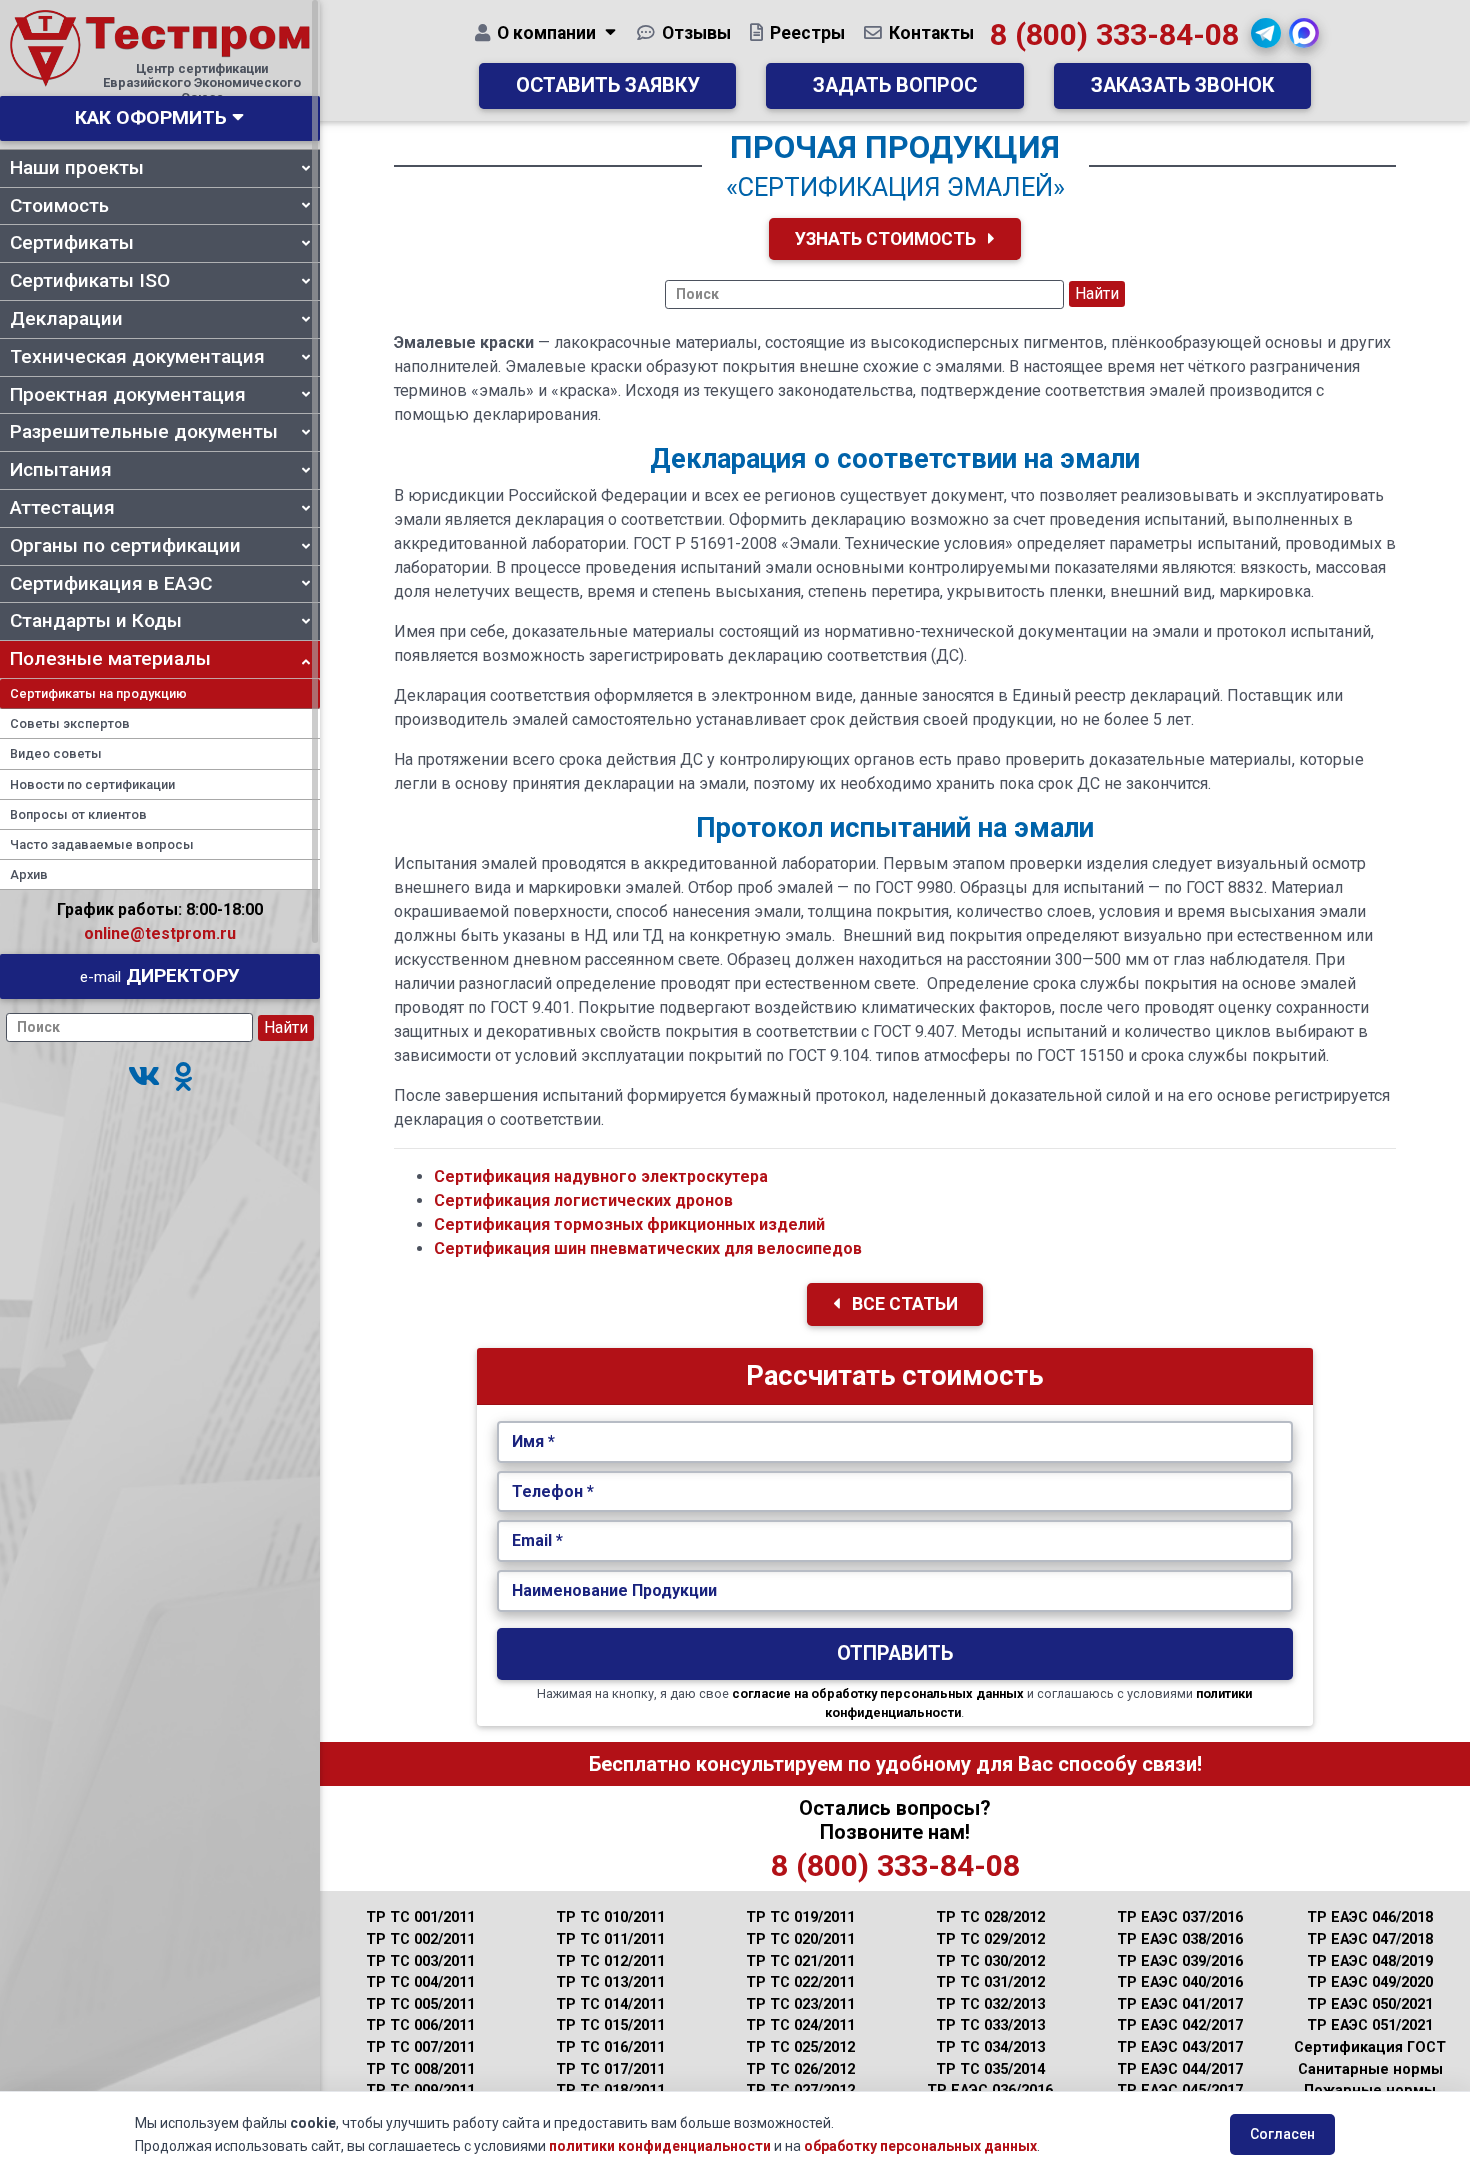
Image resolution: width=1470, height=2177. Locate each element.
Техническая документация (137, 356)
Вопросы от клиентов (78, 814)
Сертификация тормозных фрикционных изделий (629, 1224)
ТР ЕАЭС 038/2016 (1180, 1939)
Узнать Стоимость (887, 239)
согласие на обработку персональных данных (878, 1693)
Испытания (61, 469)
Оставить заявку (608, 85)
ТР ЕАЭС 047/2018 (1370, 1939)
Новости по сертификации (92, 784)
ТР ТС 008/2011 (420, 2069)
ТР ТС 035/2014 (990, 2069)
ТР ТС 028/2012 (990, 1917)
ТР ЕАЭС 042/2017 (1180, 2025)
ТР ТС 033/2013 (990, 2025)
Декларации (66, 318)
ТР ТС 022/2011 (800, 1982)
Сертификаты (72, 242)
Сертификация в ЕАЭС (111, 583)
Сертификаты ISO (90, 280)
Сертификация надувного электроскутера (601, 1176)
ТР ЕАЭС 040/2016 (1180, 1982)
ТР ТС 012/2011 (610, 1961)
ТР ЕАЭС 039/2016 (1180, 1961)
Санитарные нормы (1370, 2069)
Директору (160, 975)
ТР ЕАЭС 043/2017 (1180, 2047)
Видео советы (56, 753)
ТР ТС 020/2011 (800, 1939)
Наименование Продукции (614, 1590)
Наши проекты (77, 167)
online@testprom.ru (160, 933)
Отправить (895, 1653)
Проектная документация (128, 394)
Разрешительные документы (144, 431)
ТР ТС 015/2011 (610, 2025)
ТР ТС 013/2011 (610, 1982)
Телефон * (553, 1491)
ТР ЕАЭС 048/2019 (1370, 1961)
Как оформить (151, 117)
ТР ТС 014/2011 (610, 2004)
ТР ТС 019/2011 (800, 1917)
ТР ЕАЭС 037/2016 (1180, 1917)
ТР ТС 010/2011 (610, 1917)
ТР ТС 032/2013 (990, 2004)
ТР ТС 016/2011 (610, 2047)
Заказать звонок (1182, 85)
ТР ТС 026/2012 (800, 2069)
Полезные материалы (110, 658)
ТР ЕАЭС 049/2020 (1370, 1982)
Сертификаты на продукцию (98, 693)
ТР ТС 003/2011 (420, 1961)
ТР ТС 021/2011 (800, 1961)
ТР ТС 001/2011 (420, 1917)
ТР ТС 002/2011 (420, 1939)
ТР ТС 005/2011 (420, 2004)
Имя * (533, 1441)
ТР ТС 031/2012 (990, 1982)
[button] (144, 1077)
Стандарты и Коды (96, 620)
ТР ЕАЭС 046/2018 (1370, 1917)
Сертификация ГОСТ (1370, 2047)
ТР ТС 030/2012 (990, 1961)
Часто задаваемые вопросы (102, 844)
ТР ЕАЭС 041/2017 (1180, 2004)
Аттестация (62, 507)
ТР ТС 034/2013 (990, 2047)
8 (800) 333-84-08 (1114, 34)
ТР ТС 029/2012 (990, 1939)
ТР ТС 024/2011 (800, 2025)
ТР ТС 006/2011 (420, 2025)
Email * (537, 1540)
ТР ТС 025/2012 (800, 2047)
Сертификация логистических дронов (583, 1200)
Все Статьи (903, 1304)
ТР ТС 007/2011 (420, 2047)
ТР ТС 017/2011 (610, 2069)
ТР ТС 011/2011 (610, 1939)
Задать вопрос (895, 85)
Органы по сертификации (125, 545)
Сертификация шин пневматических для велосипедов (648, 1248)
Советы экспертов (70, 723)
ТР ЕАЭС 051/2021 (1370, 2025)
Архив (29, 874)
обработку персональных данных (920, 2146)
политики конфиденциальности (660, 2146)
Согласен (1282, 2134)
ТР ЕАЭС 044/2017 (1180, 2069)
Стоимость (59, 205)
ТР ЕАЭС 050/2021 (1370, 2004)
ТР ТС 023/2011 (800, 2004)
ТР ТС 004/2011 (420, 1982)
